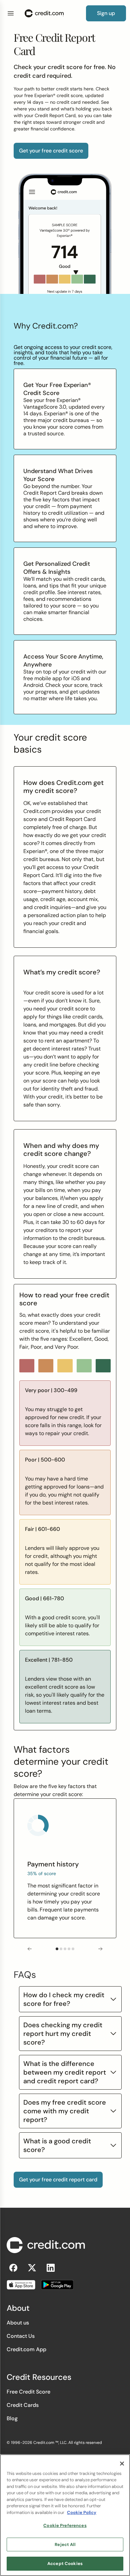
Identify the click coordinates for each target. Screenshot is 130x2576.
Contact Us (21, 2336)
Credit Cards (23, 2405)
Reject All (65, 2544)
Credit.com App (26, 2349)
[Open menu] (11, 13)
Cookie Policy (82, 2512)
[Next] (100, 1949)
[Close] (122, 2464)
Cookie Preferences (65, 2525)
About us (18, 2323)
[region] (65, 2515)
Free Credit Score (28, 2392)
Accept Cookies (65, 2563)
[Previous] (30, 1949)
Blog (12, 2418)
